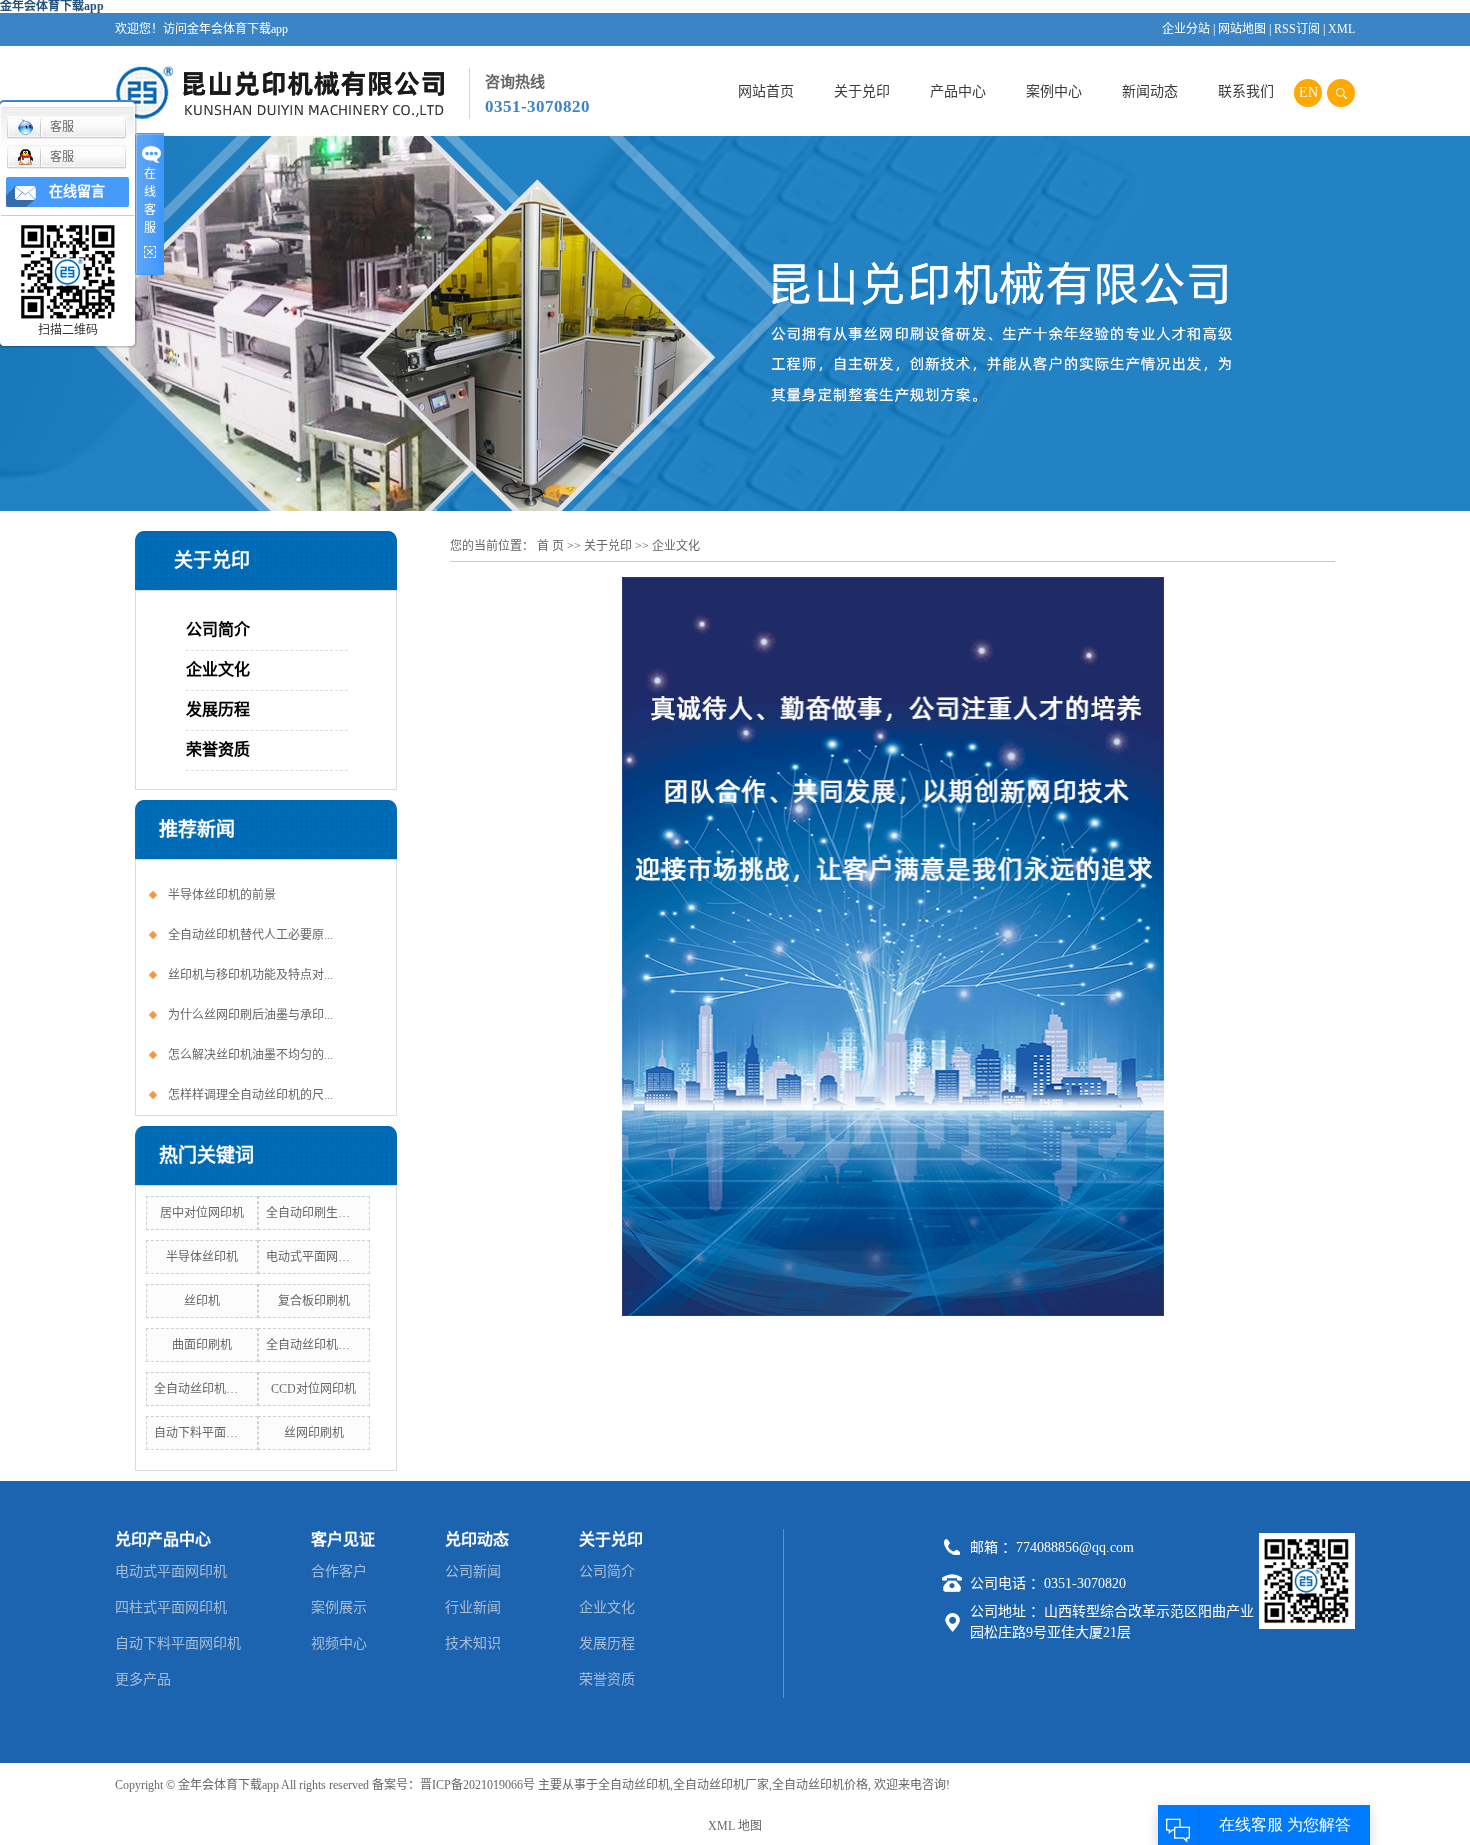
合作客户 (339, 1571)
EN (1308, 92)
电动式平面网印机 (314, 1257)
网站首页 (766, 91)
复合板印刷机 (314, 1301)
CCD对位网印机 (313, 1389)
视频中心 (339, 1643)
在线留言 (77, 191)
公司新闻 (473, 1571)
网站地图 (1242, 29)
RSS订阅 (1297, 29)
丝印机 (202, 1301)
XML (1341, 29)
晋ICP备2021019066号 (477, 1785)
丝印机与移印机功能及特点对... (250, 975)
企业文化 (218, 669)
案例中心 (1054, 91)
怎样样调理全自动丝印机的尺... (250, 1095)
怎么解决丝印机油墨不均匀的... (250, 1055)
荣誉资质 (218, 749)
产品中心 (958, 91)
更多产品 (143, 1679)
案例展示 (339, 1607)
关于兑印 (862, 91)
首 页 (550, 546)
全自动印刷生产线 (314, 1213)
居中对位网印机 (202, 1213)
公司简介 (218, 629)
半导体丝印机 (202, 1257)
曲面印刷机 (202, 1345)
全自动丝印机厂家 (202, 1389)
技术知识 (473, 1643)
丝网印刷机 (314, 1433)
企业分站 (1186, 29)
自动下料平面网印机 (208, 1433)
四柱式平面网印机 (171, 1607)
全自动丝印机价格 (314, 1345)
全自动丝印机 (634, 1785)
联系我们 (1246, 91)
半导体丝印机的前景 (222, 895)
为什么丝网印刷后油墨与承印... (250, 1015)
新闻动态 (1150, 91)
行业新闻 (473, 1607)
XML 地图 (735, 1826)
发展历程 (218, 709)
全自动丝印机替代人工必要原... (250, 935)
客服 (62, 127)
